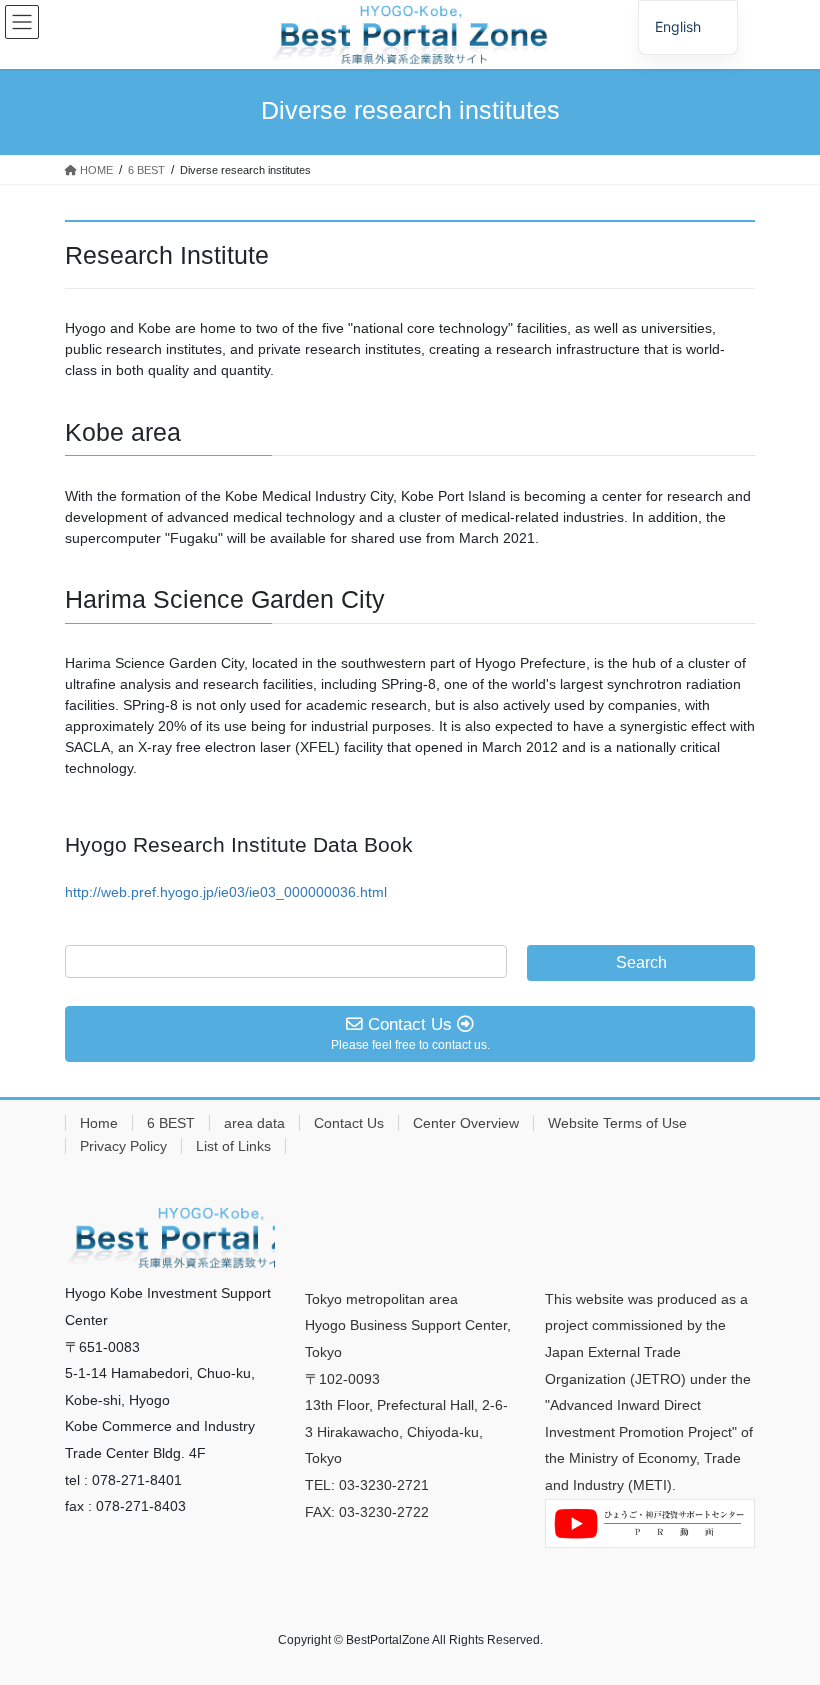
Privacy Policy (123, 1146)
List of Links (233, 1146)
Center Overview (466, 1123)
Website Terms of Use (617, 1123)
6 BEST (171, 1123)
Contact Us (349, 1123)
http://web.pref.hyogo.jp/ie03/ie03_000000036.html (226, 892)
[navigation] (688, 27)
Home (99, 1123)
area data (254, 1123)
